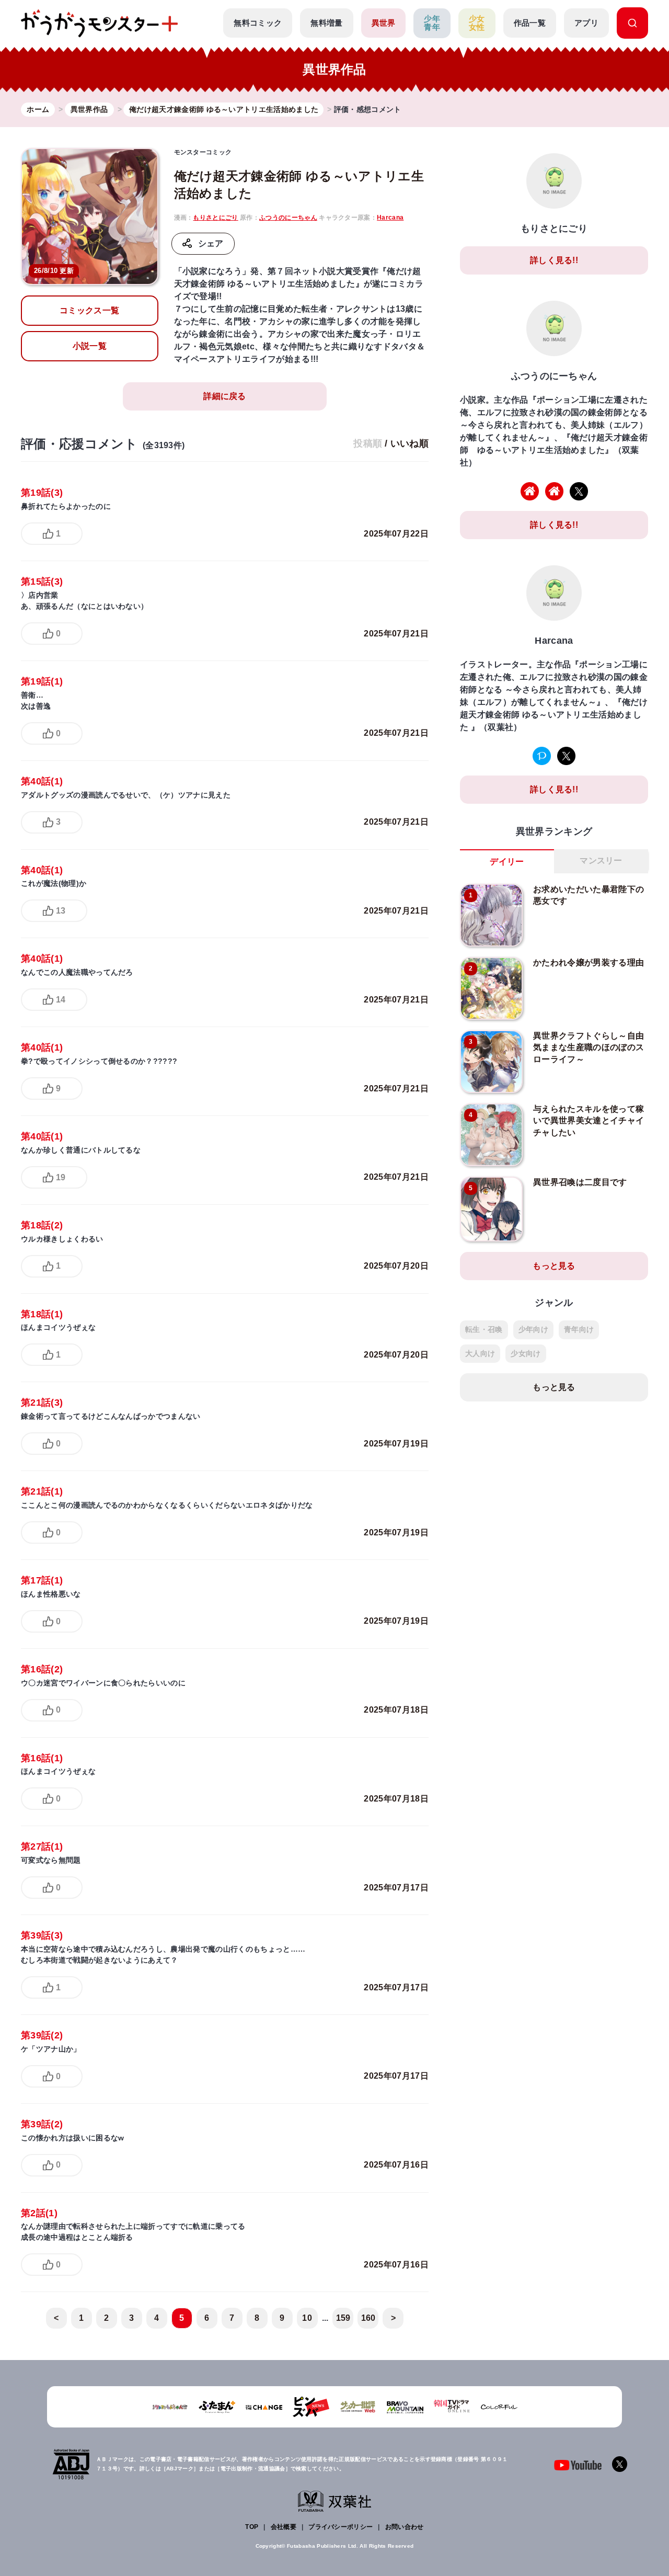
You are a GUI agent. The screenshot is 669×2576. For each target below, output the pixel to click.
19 (61, 1177)
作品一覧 (530, 23)
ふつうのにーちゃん (288, 218)
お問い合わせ (405, 2527)
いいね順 (410, 443)
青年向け (579, 1329)
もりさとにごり (215, 218)
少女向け (526, 1353)
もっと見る (554, 1266)
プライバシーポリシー (341, 2527)
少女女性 (477, 23)
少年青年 (432, 23)
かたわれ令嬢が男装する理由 (589, 962)
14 (61, 1000)
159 (343, 2318)
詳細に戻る (225, 396)
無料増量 (326, 23)
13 (61, 911)
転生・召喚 (484, 1329)
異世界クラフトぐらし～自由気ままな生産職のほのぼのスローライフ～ (589, 1047)
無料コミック (258, 23)
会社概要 (284, 2527)
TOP (252, 2527)
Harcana (390, 218)
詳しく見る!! (554, 260)
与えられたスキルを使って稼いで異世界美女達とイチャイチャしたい (589, 1121)
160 (368, 2318)
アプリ (586, 23)
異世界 (384, 23)
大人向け (480, 1353)
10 (307, 2318)
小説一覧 (90, 346)
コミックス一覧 (89, 310)
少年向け (533, 1329)
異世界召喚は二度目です (580, 1182)
